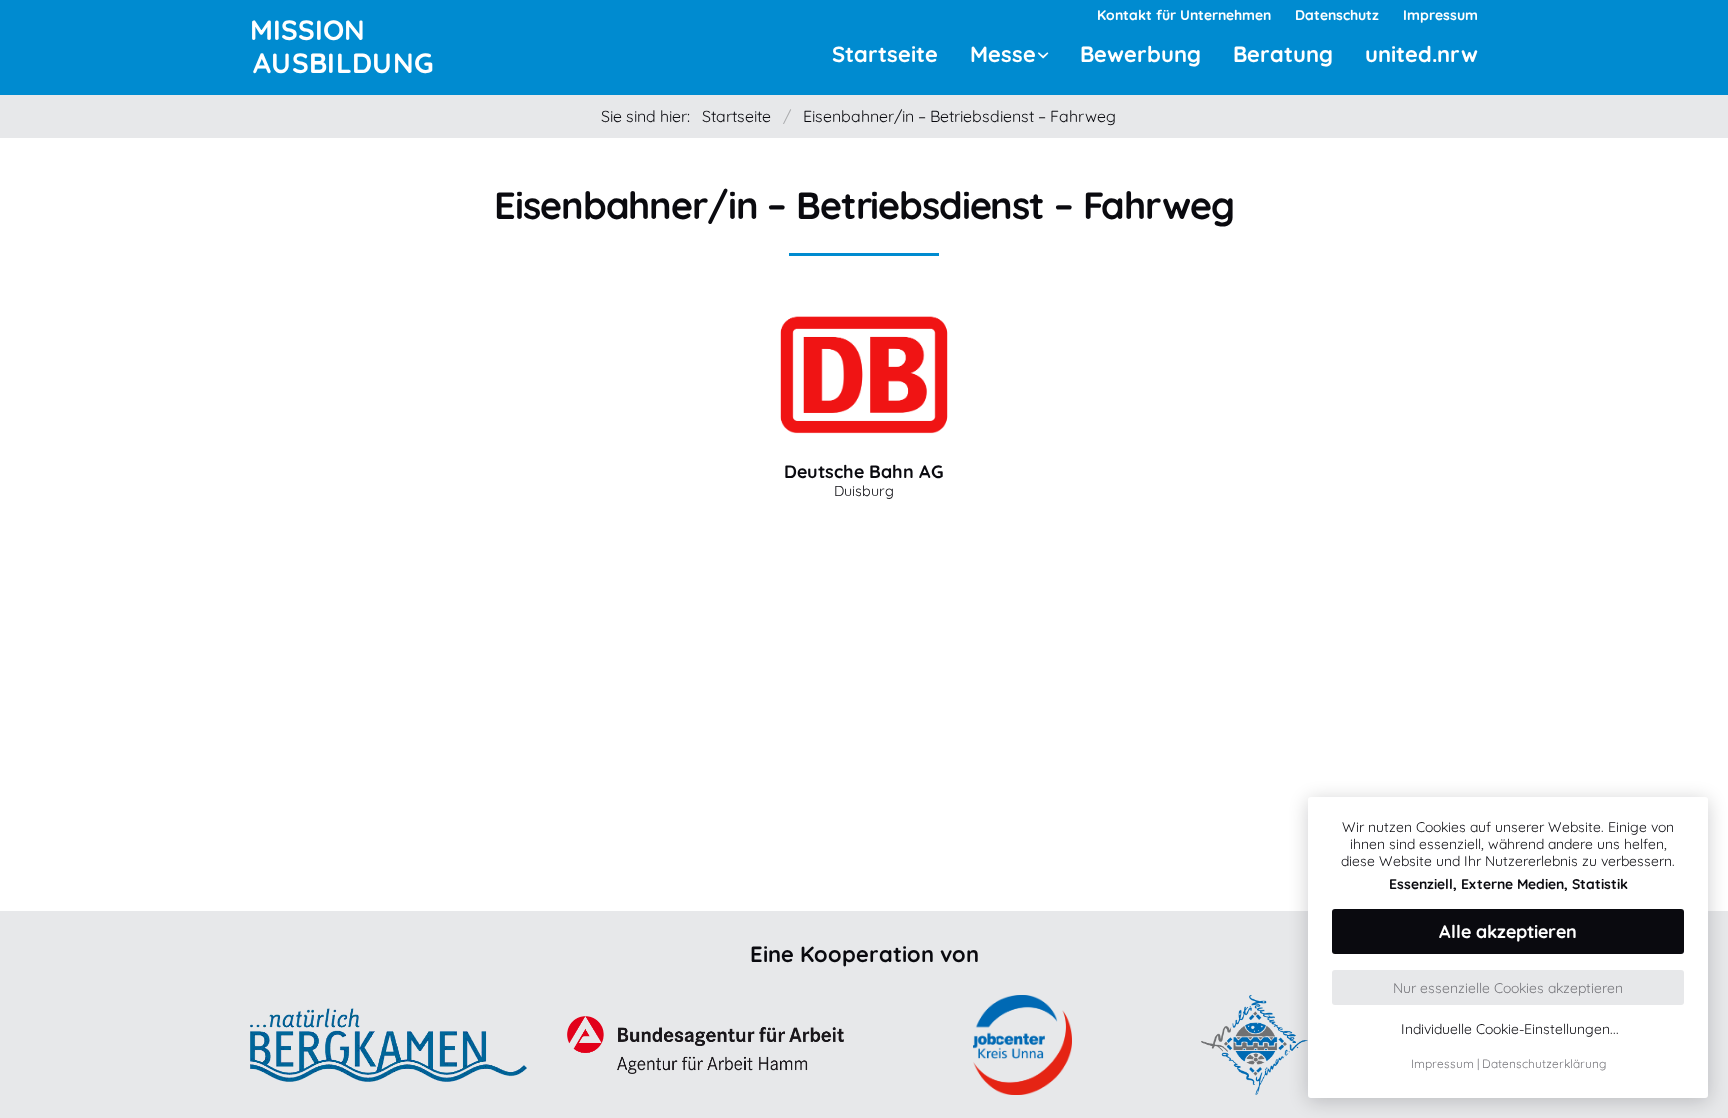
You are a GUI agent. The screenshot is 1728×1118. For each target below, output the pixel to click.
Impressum (1442, 1063)
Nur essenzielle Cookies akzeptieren (1508, 988)
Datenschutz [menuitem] (1337, 15)
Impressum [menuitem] (1440, 15)
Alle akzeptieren (1508, 931)
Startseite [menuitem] (885, 54)
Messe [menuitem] (1003, 54)
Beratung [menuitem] (1283, 54)
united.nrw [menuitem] (1421, 54)
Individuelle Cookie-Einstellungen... (1510, 1029)
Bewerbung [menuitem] (1140, 54)
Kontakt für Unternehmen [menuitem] (1184, 15)
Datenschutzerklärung (1544, 1063)
